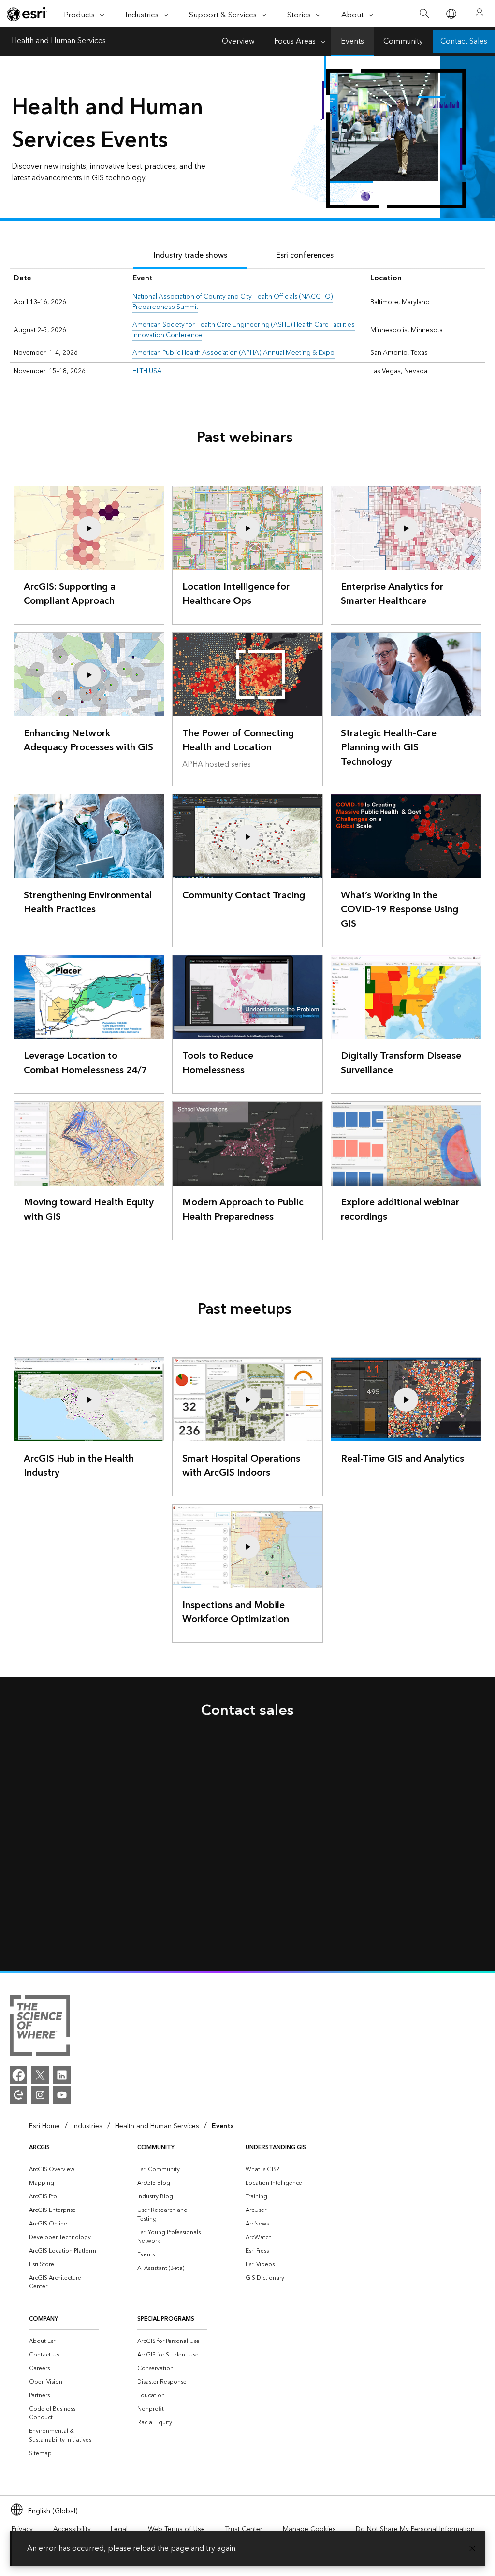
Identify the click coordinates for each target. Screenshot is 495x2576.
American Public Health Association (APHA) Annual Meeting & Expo (233, 353)
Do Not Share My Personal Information (415, 2529)
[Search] (424, 14)
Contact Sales (464, 41)
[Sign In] (480, 14)
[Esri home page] (27, 14)
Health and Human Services (59, 42)
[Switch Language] (451, 14)
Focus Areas (295, 41)
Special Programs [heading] (166, 2319)
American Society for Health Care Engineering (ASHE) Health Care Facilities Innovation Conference (244, 330)
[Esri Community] (18, 2095)
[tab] (190, 256)
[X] (40, 2075)
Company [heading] (44, 2319)
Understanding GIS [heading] (276, 2147)
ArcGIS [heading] (39, 2147)
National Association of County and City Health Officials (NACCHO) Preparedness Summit (233, 302)
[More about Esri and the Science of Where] (40, 2027)
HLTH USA (147, 371)
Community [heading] (156, 2147)
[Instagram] (40, 2095)
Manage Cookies (309, 2529)
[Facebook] (18, 2075)
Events (352, 41)
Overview (238, 41)
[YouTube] (62, 2095)
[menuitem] (64, 2170)
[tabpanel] (247, 325)
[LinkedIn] (62, 2075)
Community (403, 41)
